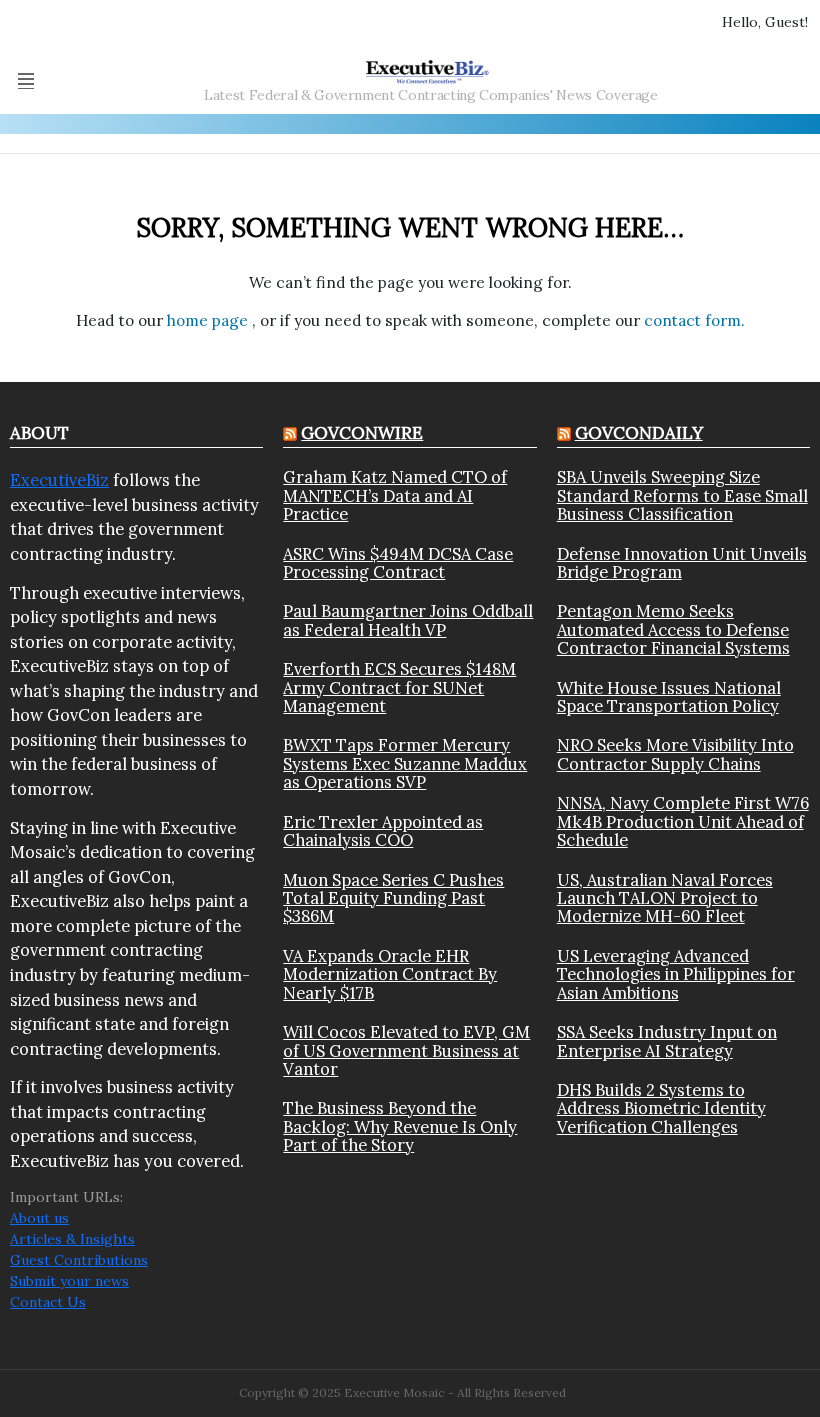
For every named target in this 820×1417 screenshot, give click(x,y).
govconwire (362, 433)
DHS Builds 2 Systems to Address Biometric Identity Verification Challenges (661, 1108)
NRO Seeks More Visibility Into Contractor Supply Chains (675, 754)
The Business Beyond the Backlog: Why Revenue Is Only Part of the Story (400, 1126)
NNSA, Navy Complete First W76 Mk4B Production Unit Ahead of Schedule (683, 821)
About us (39, 1218)
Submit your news (69, 1281)
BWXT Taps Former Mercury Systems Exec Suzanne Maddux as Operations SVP (405, 763)
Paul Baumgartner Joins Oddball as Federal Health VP (408, 620)
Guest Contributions (79, 1260)
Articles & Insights (72, 1239)
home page (209, 320)
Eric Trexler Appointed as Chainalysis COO (383, 831)
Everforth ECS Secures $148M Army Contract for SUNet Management (399, 687)
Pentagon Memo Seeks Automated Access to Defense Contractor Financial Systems (673, 629)
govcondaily (639, 433)
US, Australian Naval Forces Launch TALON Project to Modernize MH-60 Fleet (665, 898)
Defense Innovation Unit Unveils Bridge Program (682, 563)
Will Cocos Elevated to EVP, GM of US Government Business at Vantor (406, 1050)
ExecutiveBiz (59, 480)
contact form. (694, 320)
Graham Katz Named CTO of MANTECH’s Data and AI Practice (395, 495)
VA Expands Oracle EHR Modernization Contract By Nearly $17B (390, 974)
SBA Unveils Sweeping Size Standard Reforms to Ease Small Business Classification (682, 495)
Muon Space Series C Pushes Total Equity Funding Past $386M (393, 898)
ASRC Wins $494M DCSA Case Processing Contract (398, 563)
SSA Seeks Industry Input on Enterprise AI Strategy (667, 1041)
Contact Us (48, 1302)
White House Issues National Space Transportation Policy (669, 697)
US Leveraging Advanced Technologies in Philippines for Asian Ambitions (676, 974)
